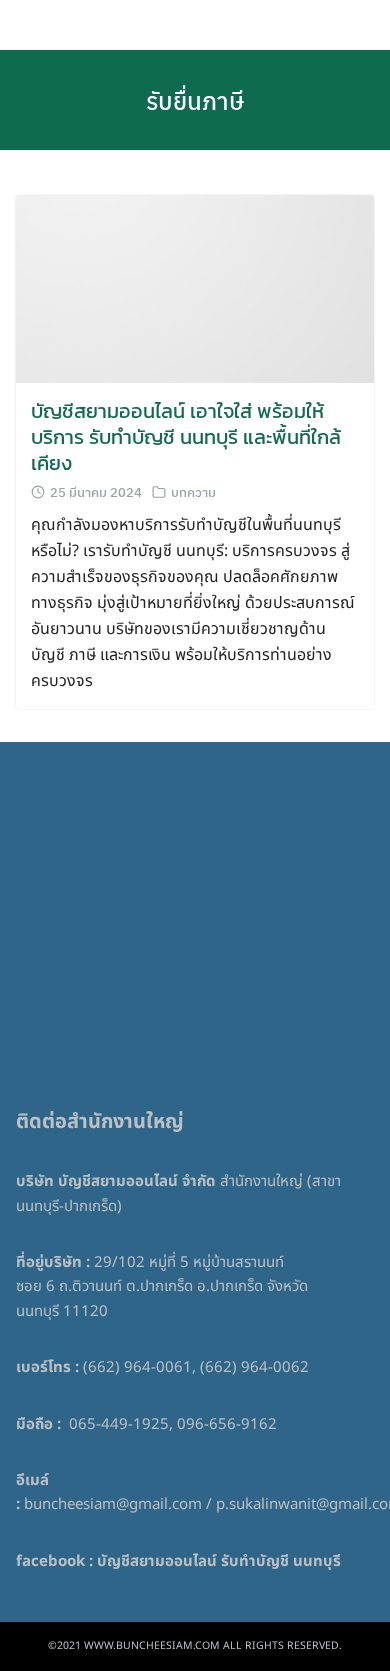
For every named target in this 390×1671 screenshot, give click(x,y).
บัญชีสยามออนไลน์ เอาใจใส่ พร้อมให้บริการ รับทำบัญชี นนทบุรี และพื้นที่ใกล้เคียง (186, 437)
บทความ (193, 491)
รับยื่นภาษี (195, 100)
